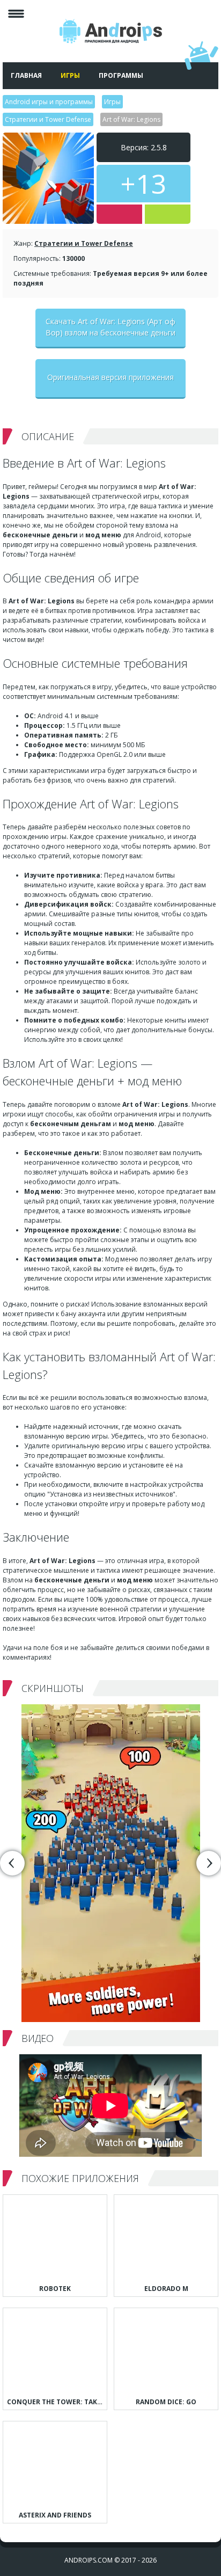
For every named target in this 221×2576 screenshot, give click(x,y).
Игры (70, 75)
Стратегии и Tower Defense (84, 243)
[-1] (119, 214)
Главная (26, 75)
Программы (121, 75)
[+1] (168, 214)
